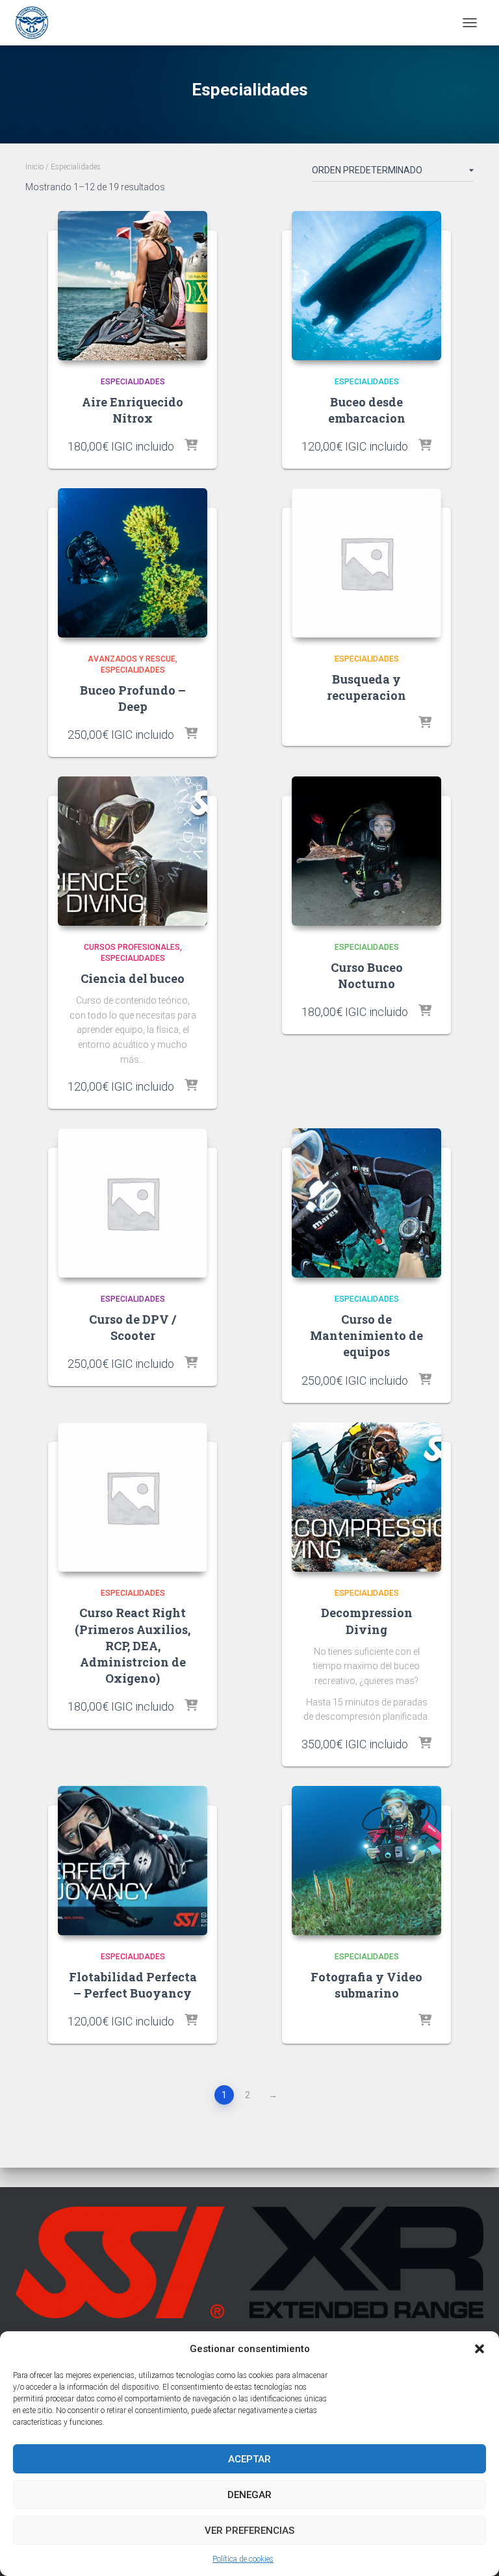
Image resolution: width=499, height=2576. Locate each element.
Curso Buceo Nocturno (367, 975)
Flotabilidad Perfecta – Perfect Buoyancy (133, 1985)
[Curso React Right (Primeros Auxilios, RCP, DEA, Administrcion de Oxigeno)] (133, 1497)
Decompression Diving (367, 1621)
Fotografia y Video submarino (366, 1985)
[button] (480, 2349)
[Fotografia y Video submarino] (366, 1861)
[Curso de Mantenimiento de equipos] (366, 1203)
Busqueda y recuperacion (366, 687)
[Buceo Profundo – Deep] (133, 563)
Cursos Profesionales (132, 947)
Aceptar (249, 2459)
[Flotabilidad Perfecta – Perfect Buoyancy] (133, 1861)
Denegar (249, 2495)
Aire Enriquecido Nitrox (133, 410)
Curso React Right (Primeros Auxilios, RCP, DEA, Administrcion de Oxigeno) (133, 1645)
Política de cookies (243, 2559)
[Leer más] (425, 723)
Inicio (34, 167)
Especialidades (133, 382)
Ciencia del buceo (133, 978)
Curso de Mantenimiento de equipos (366, 1335)
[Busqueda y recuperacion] (366, 563)
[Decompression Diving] (366, 1497)
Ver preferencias (249, 2531)
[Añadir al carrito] (191, 446)
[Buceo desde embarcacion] (366, 286)
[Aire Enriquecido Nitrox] (133, 286)
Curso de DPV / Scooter (133, 1327)
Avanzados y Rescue (132, 659)
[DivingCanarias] (37, 23)
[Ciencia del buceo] (133, 851)
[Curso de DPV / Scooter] (133, 1203)
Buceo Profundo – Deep (133, 698)
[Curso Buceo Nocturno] (366, 851)
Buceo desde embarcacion (367, 410)
